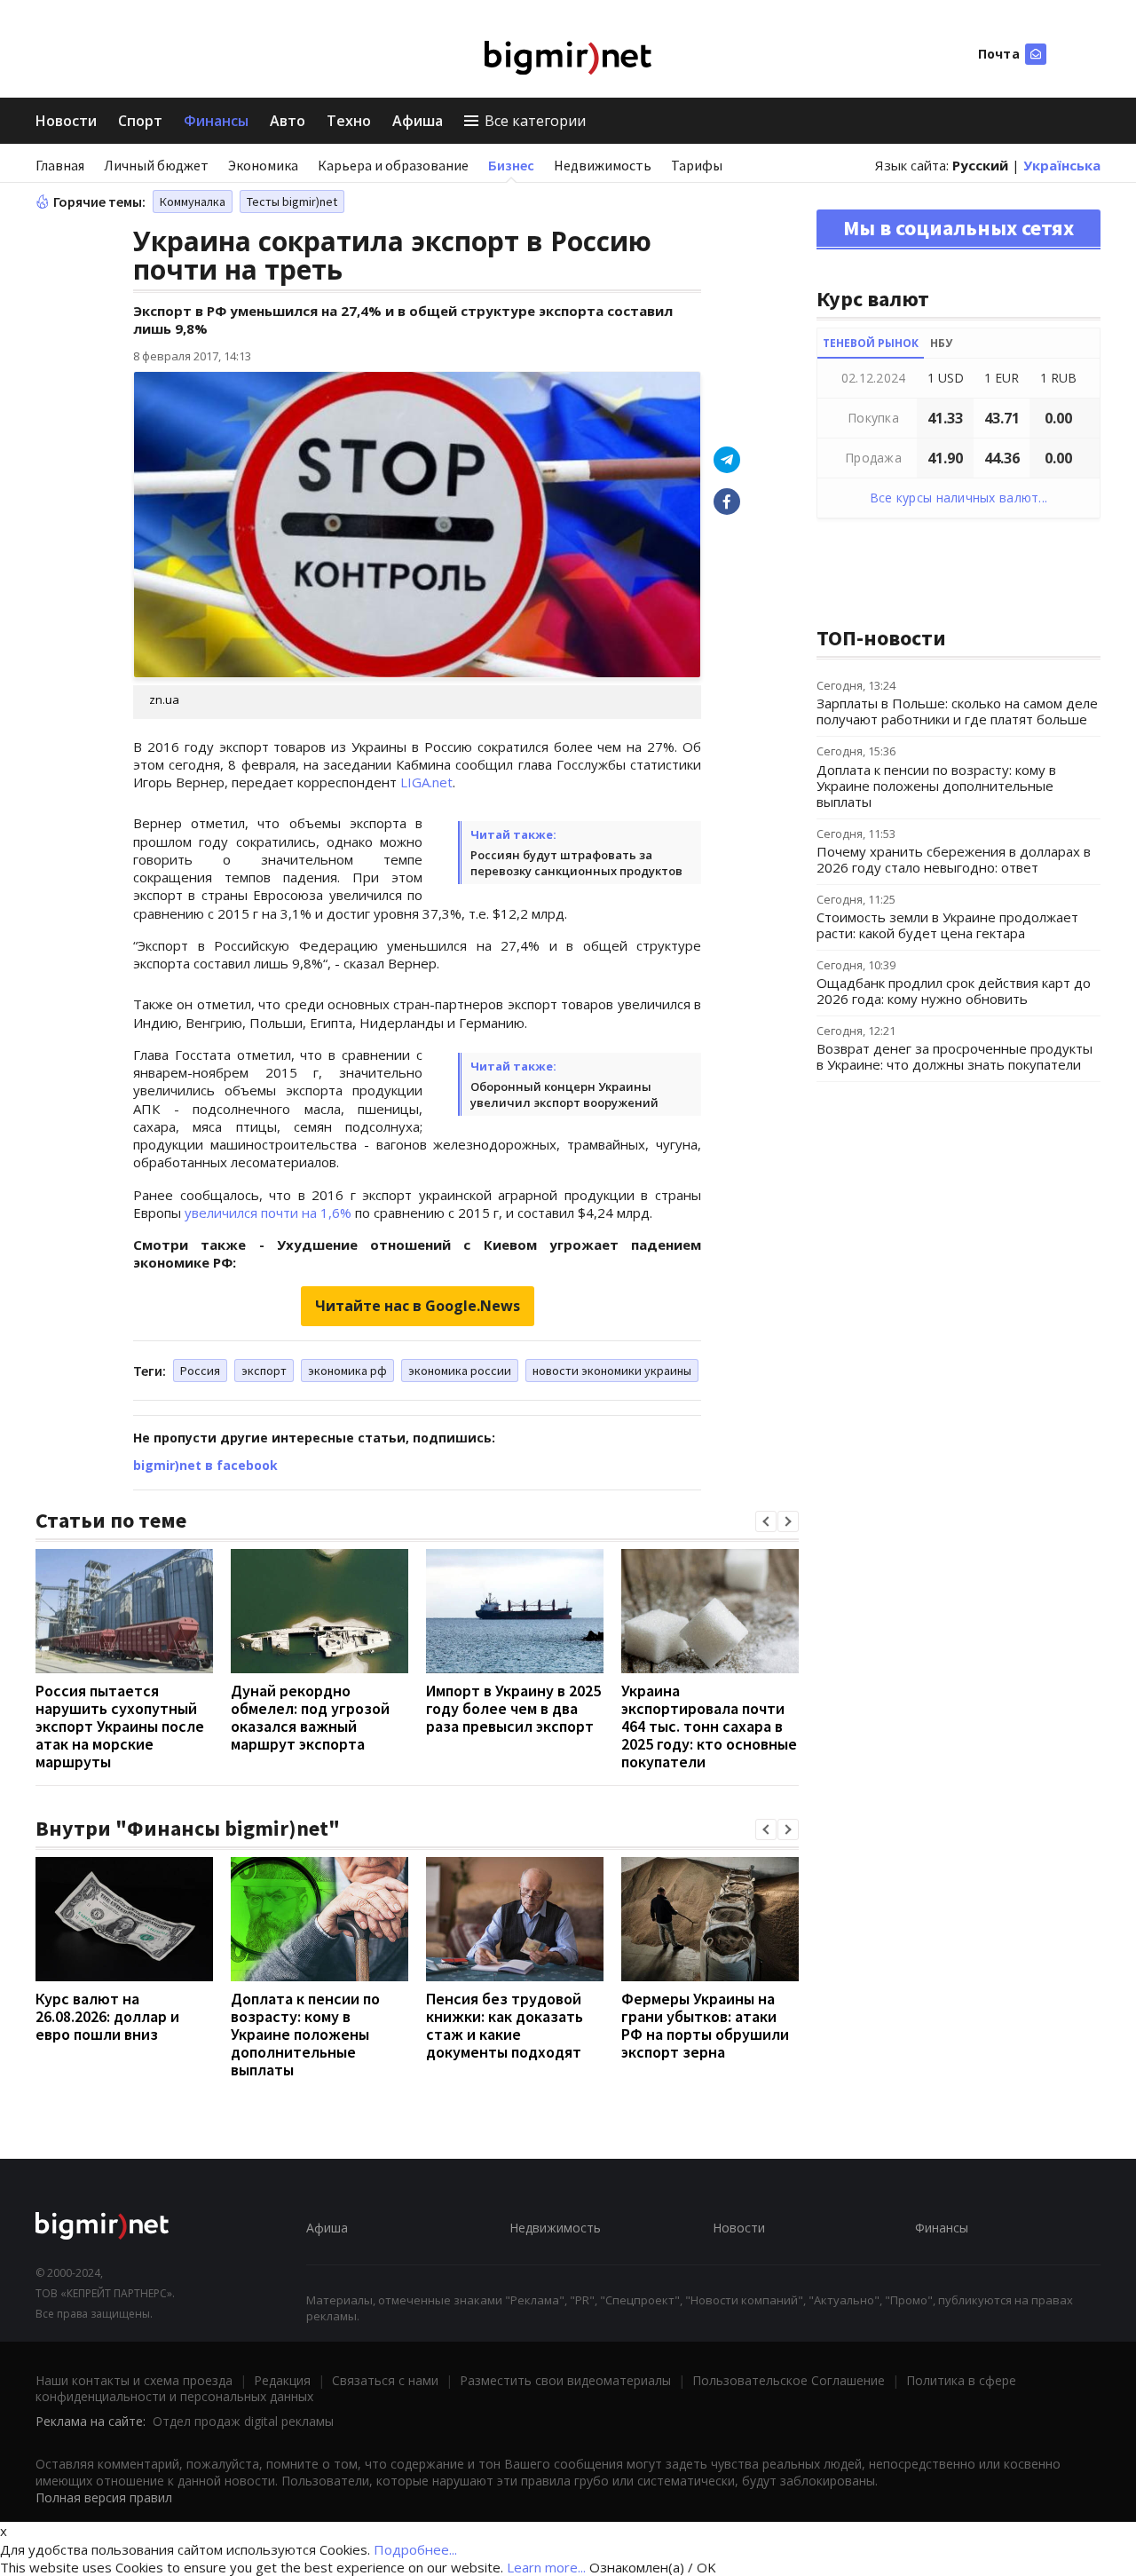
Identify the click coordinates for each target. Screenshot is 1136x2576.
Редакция (282, 2380)
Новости (66, 121)
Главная (60, 165)
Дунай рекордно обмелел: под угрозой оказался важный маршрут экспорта (310, 1717)
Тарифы (697, 165)
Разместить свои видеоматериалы (565, 2380)
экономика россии (460, 1371)
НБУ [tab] (941, 343)
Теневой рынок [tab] (871, 343)
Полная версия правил (104, 2497)
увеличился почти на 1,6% (268, 1213)
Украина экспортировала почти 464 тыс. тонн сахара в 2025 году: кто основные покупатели (709, 1726)
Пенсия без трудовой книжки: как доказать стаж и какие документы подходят (505, 2025)
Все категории (535, 121)
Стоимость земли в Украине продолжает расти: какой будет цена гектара (947, 925)
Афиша (418, 121)
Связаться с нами (385, 2380)
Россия (200, 1371)
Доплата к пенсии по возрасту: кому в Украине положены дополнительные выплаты (305, 2034)
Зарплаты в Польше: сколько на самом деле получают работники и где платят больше (957, 711)
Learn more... (546, 2567)
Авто (288, 121)
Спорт (140, 121)
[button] (766, 1521)
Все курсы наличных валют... (959, 498)
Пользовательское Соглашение (789, 2380)
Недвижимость (603, 165)
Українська (1062, 165)
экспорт (264, 1371)
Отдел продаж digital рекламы (243, 2421)
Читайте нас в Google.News (418, 1306)
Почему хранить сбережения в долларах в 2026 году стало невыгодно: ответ (954, 859)
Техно (349, 121)
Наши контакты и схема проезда (134, 2380)
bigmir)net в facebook (205, 1465)
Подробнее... (415, 2549)
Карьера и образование (393, 165)
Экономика (263, 165)
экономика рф (347, 1371)
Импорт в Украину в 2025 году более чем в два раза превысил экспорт (513, 1708)
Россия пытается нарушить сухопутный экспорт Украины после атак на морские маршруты (120, 1726)
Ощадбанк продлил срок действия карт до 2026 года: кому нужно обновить (954, 991)
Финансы (216, 121)
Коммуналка (193, 201)
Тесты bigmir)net (292, 201)
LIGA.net (426, 782)
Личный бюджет (156, 165)
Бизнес (511, 165)
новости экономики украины (612, 1371)
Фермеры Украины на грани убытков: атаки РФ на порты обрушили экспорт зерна (705, 2025)
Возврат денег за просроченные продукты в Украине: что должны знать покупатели (955, 1056)
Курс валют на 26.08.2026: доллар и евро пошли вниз (107, 2016)
